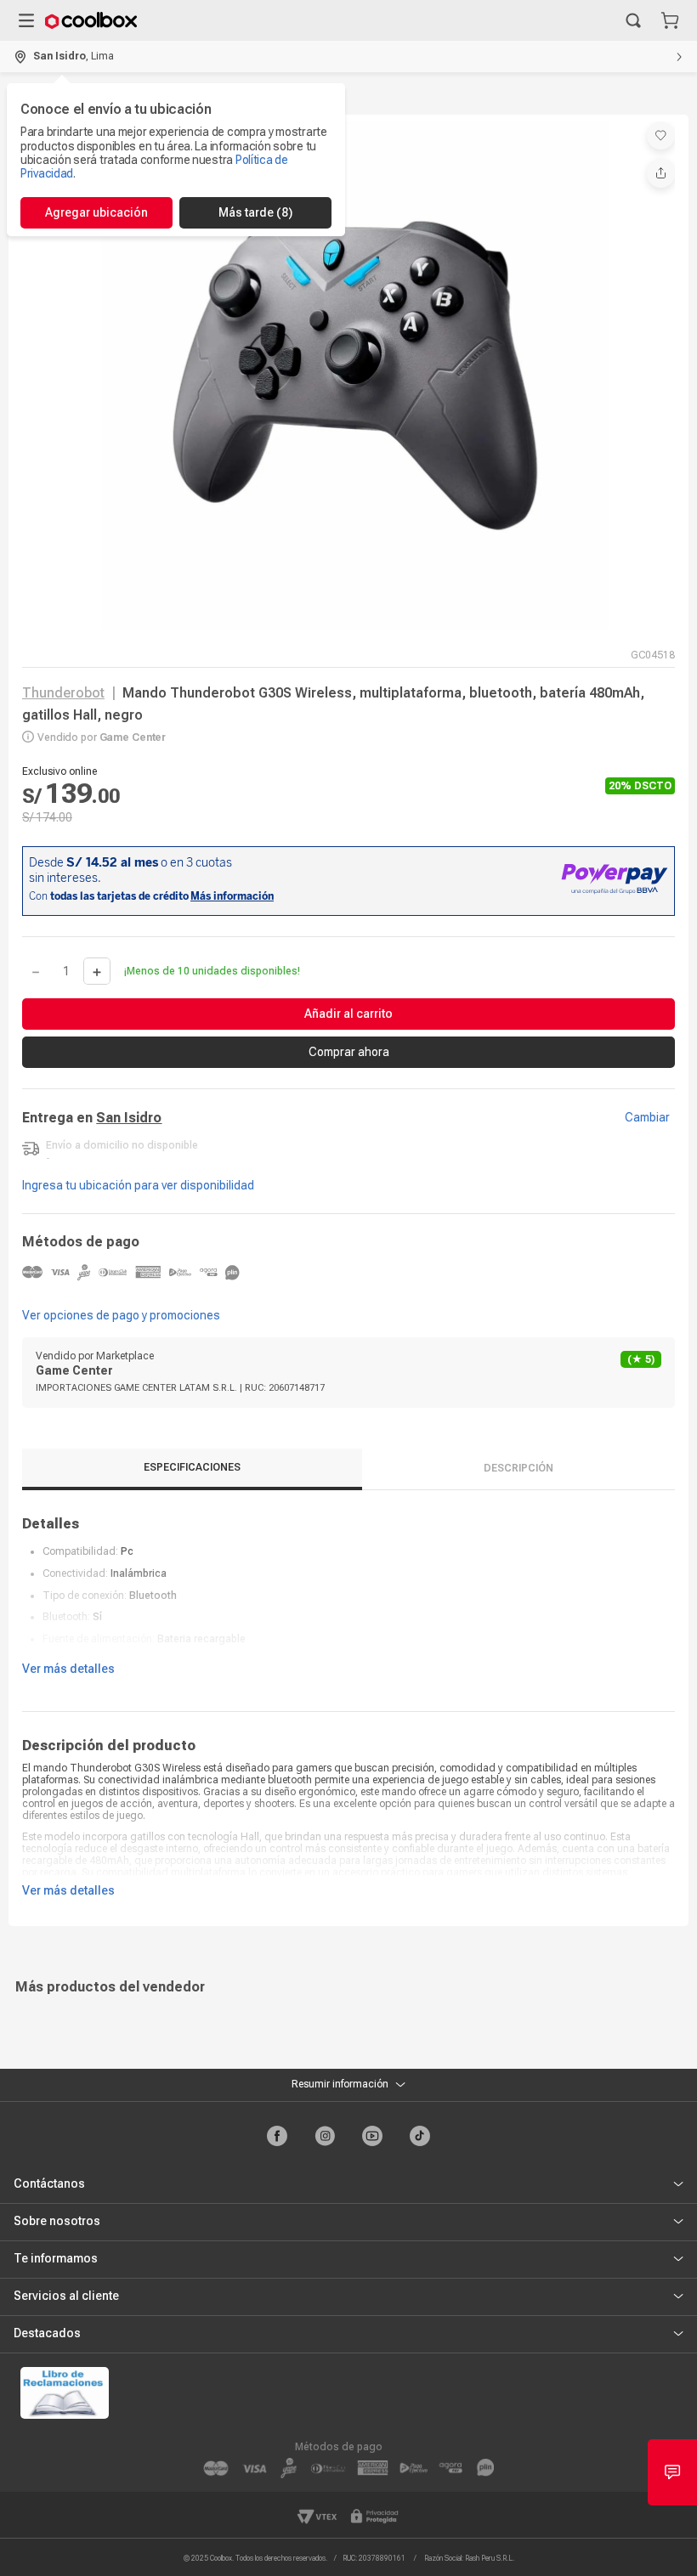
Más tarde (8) (255, 212)
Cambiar (647, 1117)
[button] (633, 20)
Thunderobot (63, 693)
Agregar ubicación (96, 212)
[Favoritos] (661, 136)
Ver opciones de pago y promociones (121, 1315)
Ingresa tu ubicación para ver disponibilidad (138, 1185)
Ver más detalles (68, 1669)
